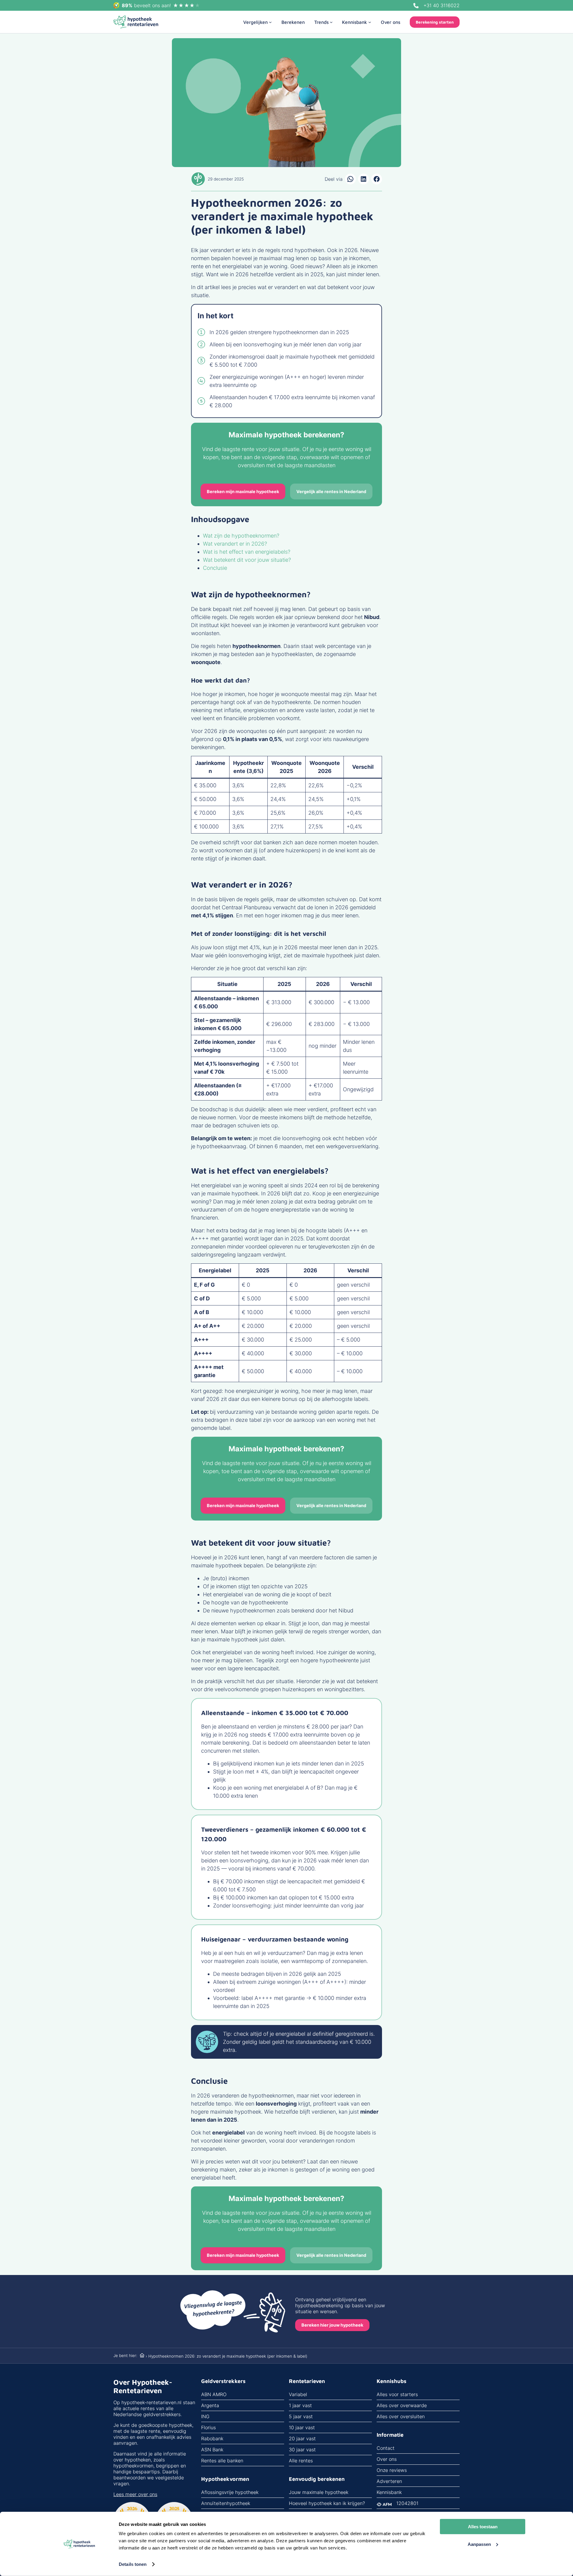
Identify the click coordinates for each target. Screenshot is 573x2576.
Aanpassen (479, 2544)
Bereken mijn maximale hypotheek (243, 491)
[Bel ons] (416, 6)
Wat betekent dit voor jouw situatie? (247, 560)
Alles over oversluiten (401, 2416)
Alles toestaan (483, 2527)
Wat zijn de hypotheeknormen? (241, 536)
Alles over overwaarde (402, 2405)
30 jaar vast (302, 2450)
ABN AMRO (214, 2394)
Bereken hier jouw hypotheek (332, 2325)
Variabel (298, 2394)
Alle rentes (301, 2461)
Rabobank (212, 2438)
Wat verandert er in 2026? (235, 544)
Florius (208, 2427)
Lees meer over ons (135, 2494)
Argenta (210, 2405)
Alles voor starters (397, 2394)
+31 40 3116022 (442, 5)
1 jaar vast (300, 2405)
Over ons (387, 2459)
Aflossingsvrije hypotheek (230, 2492)
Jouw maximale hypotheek (319, 2492)
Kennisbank (389, 2492)
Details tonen (133, 2564)
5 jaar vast (301, 2416)
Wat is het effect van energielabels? (247, 552)
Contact (386, 2448)
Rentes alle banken (222, 2461)
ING (205, 2416)
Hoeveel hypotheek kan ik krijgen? (327, 2503)
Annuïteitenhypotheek (226, 2503)
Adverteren (389, 2481)
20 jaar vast (302, 2438)
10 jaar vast (302, 2427)
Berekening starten (435, 22)
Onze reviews (392, 2470)
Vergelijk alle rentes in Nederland (331, 491)
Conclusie (215, 568)
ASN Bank (212, 2450)
